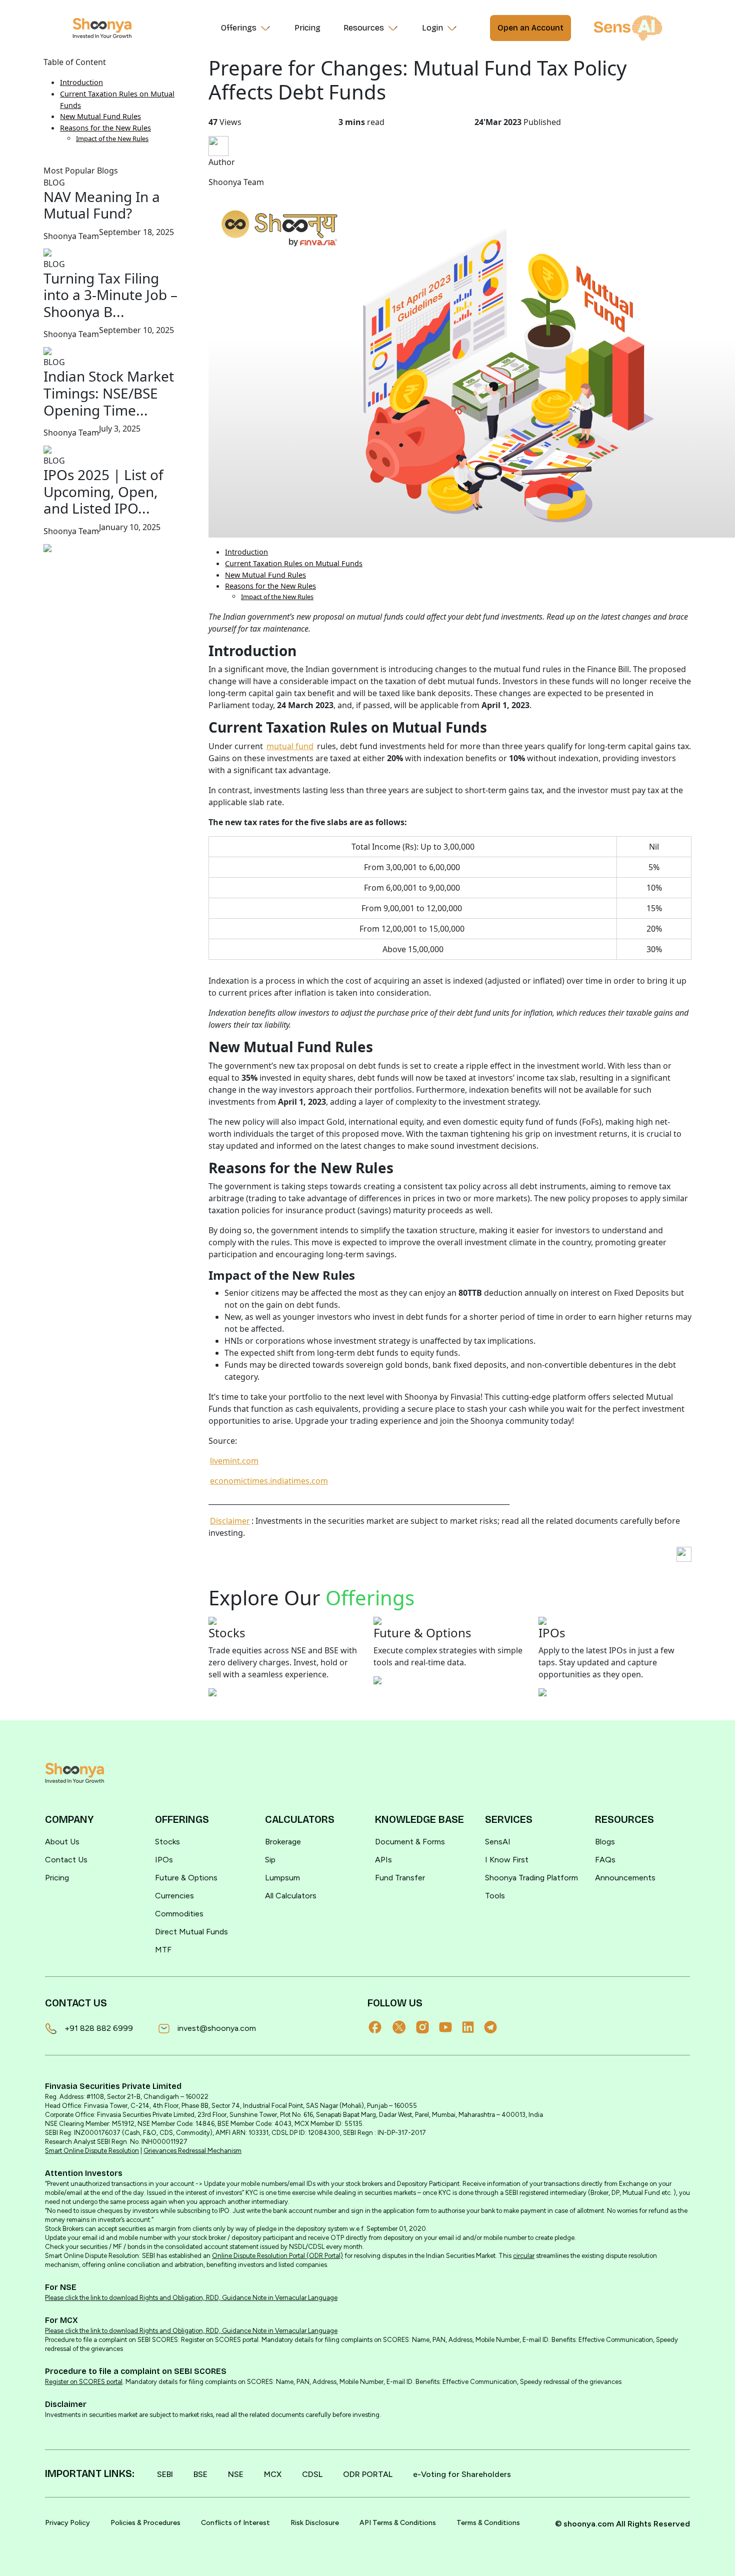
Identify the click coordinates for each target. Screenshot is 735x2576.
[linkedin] (473, 2027)
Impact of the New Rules (112, 139)
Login (432, 28)
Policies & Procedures (145, 2523)
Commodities (179, 1914)
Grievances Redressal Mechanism (192, 2151)
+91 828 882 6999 (99, 2028)
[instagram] (427, 2027)
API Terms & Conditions (398, 2523)
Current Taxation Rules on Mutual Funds (294, 563)
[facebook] (380, 2027)
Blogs (605, 1842)
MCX (273, 2474)
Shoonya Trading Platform (531, 1878)
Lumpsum (282, 1878)
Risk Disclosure (315, 2523)
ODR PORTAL (368, 2474)
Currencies (174, 1896)
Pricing (307, 28)
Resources (364, 28)
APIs (383, 1860)
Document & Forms (410, 1842)
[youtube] (450, 2027)
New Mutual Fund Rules (100, 116)
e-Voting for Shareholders (462, 2474)
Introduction (81, 82)
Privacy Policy (67, 2523)
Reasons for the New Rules (105, 128)
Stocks (167, 1842)
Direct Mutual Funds (191, 1932)
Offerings (239, 28)
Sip (270, 1860)
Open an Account (530, 28)
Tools (495, 1896)
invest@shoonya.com (217, 2028)
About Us (62, 1842)
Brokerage (283, 1842)
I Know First (507, 1860)
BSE (200, 2474)
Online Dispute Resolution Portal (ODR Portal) (277, 2256)
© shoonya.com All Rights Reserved (622, 2524)
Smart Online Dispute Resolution (92, 2151)
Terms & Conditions (488, 2523)
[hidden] (74, 1773)
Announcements (625, 1878)
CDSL (312, 2474)
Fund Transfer (400, 1878)
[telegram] (495, 2027)
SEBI (165, 2474)
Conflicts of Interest (235, 2523)
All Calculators (291, 1896)
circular (524, 2256)
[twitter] (404, 2027)
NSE (236, 2474)
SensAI (498, 1842)
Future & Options (186, 1878)
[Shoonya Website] (102, 28)
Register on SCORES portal (84, 2382)
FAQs (605, 1860)
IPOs (164, 1860)
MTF (163, 1950)
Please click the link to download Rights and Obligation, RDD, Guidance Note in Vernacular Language (191, 2298)
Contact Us (66, 1860)
